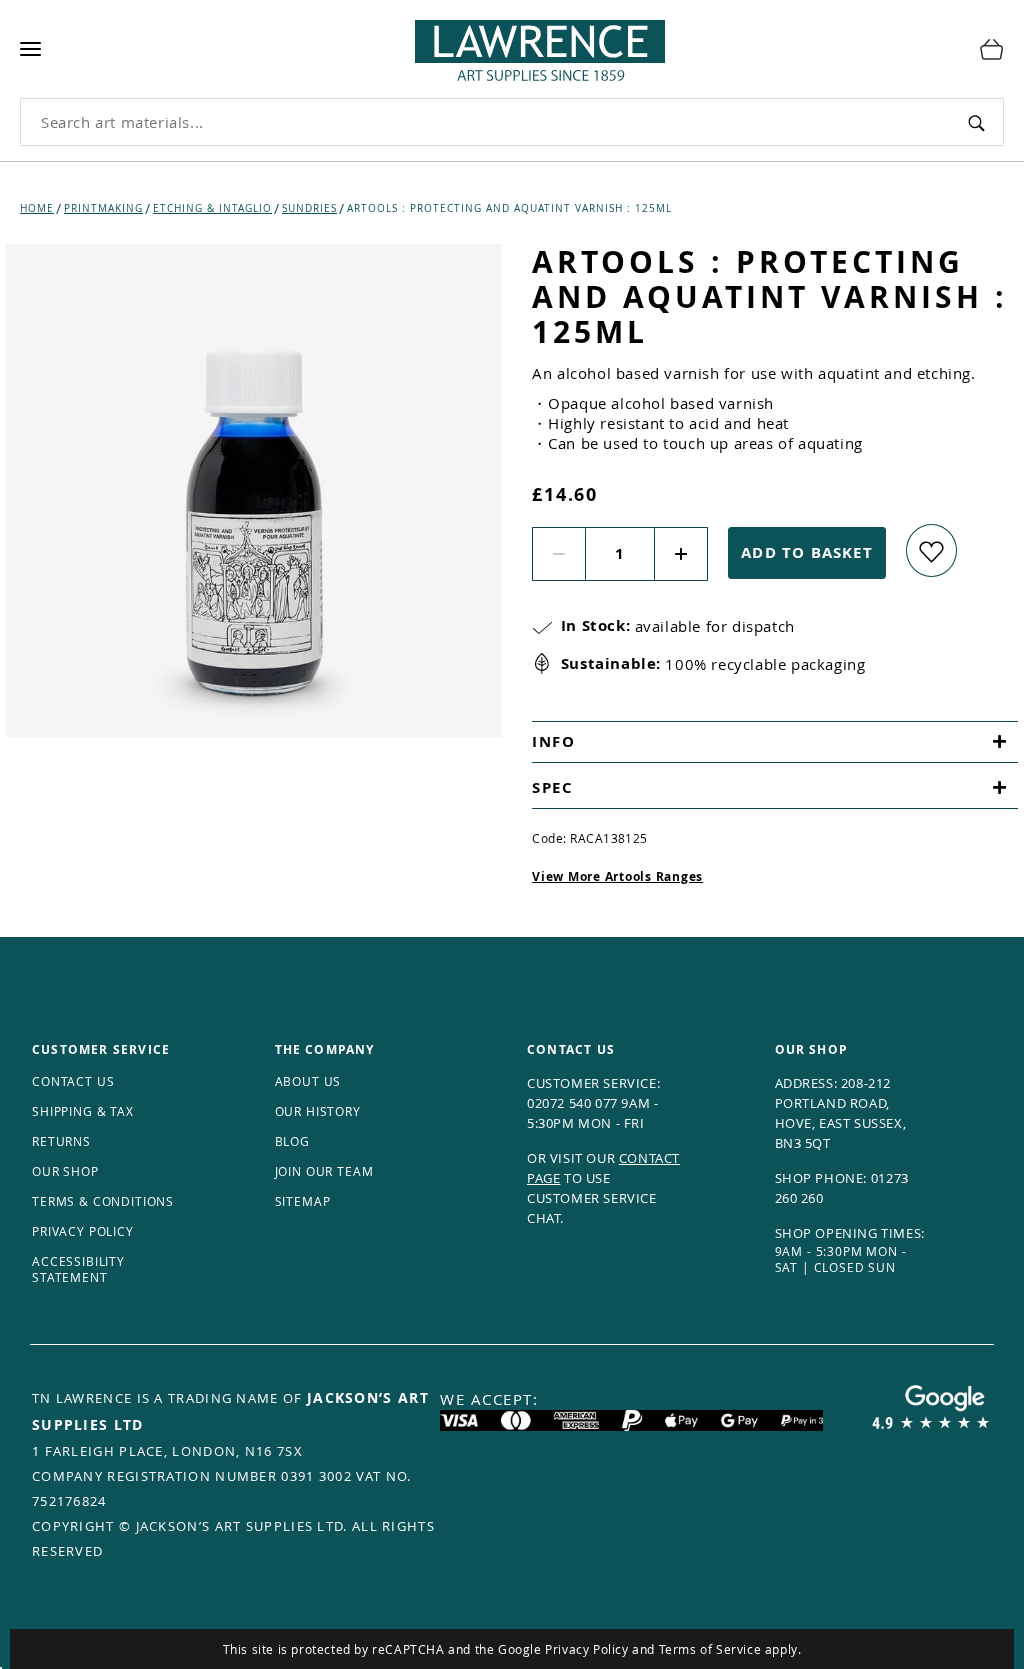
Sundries (309, 208)
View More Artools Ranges (617, 876)
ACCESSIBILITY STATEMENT (78, 1269)
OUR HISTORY (318, 1111)
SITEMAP (303, 1201)
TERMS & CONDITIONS (103, 1201)
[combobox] (485, 122)
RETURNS (61, 1141)
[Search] (976, 121)
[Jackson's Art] (504, 45)
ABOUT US (308, 1081)
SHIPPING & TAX (83, 1111)
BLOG (292, 1141)
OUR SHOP (65, 1171)
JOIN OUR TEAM (324, 1171)
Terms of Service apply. (730, 1649)
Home (37, 208)
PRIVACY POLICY (83, 1231)
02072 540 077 (572, 1103)
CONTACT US (73, 1081)
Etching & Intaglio (212, 208)
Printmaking (103, 208)
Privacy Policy (586, 1649)
